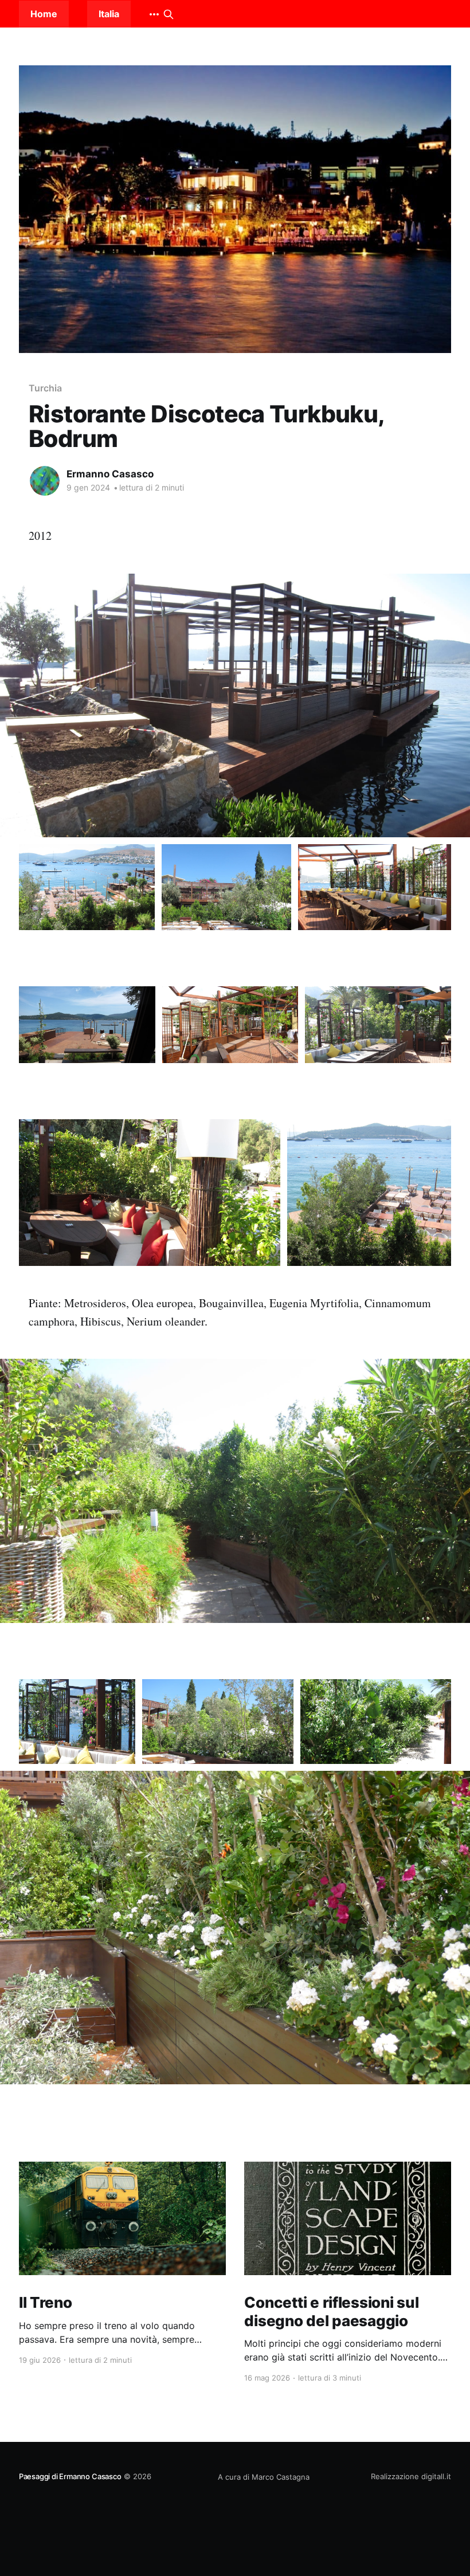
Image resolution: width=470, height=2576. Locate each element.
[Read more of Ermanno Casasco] (45, 481)
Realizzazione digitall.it (411, 2476)
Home (44, 14)
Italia (109, 14)
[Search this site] (169, 14)
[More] (154, 14)
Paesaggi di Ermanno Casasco (70, 2476)
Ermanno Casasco (110, 474)
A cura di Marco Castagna (264, 2477)
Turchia (45, 388)
